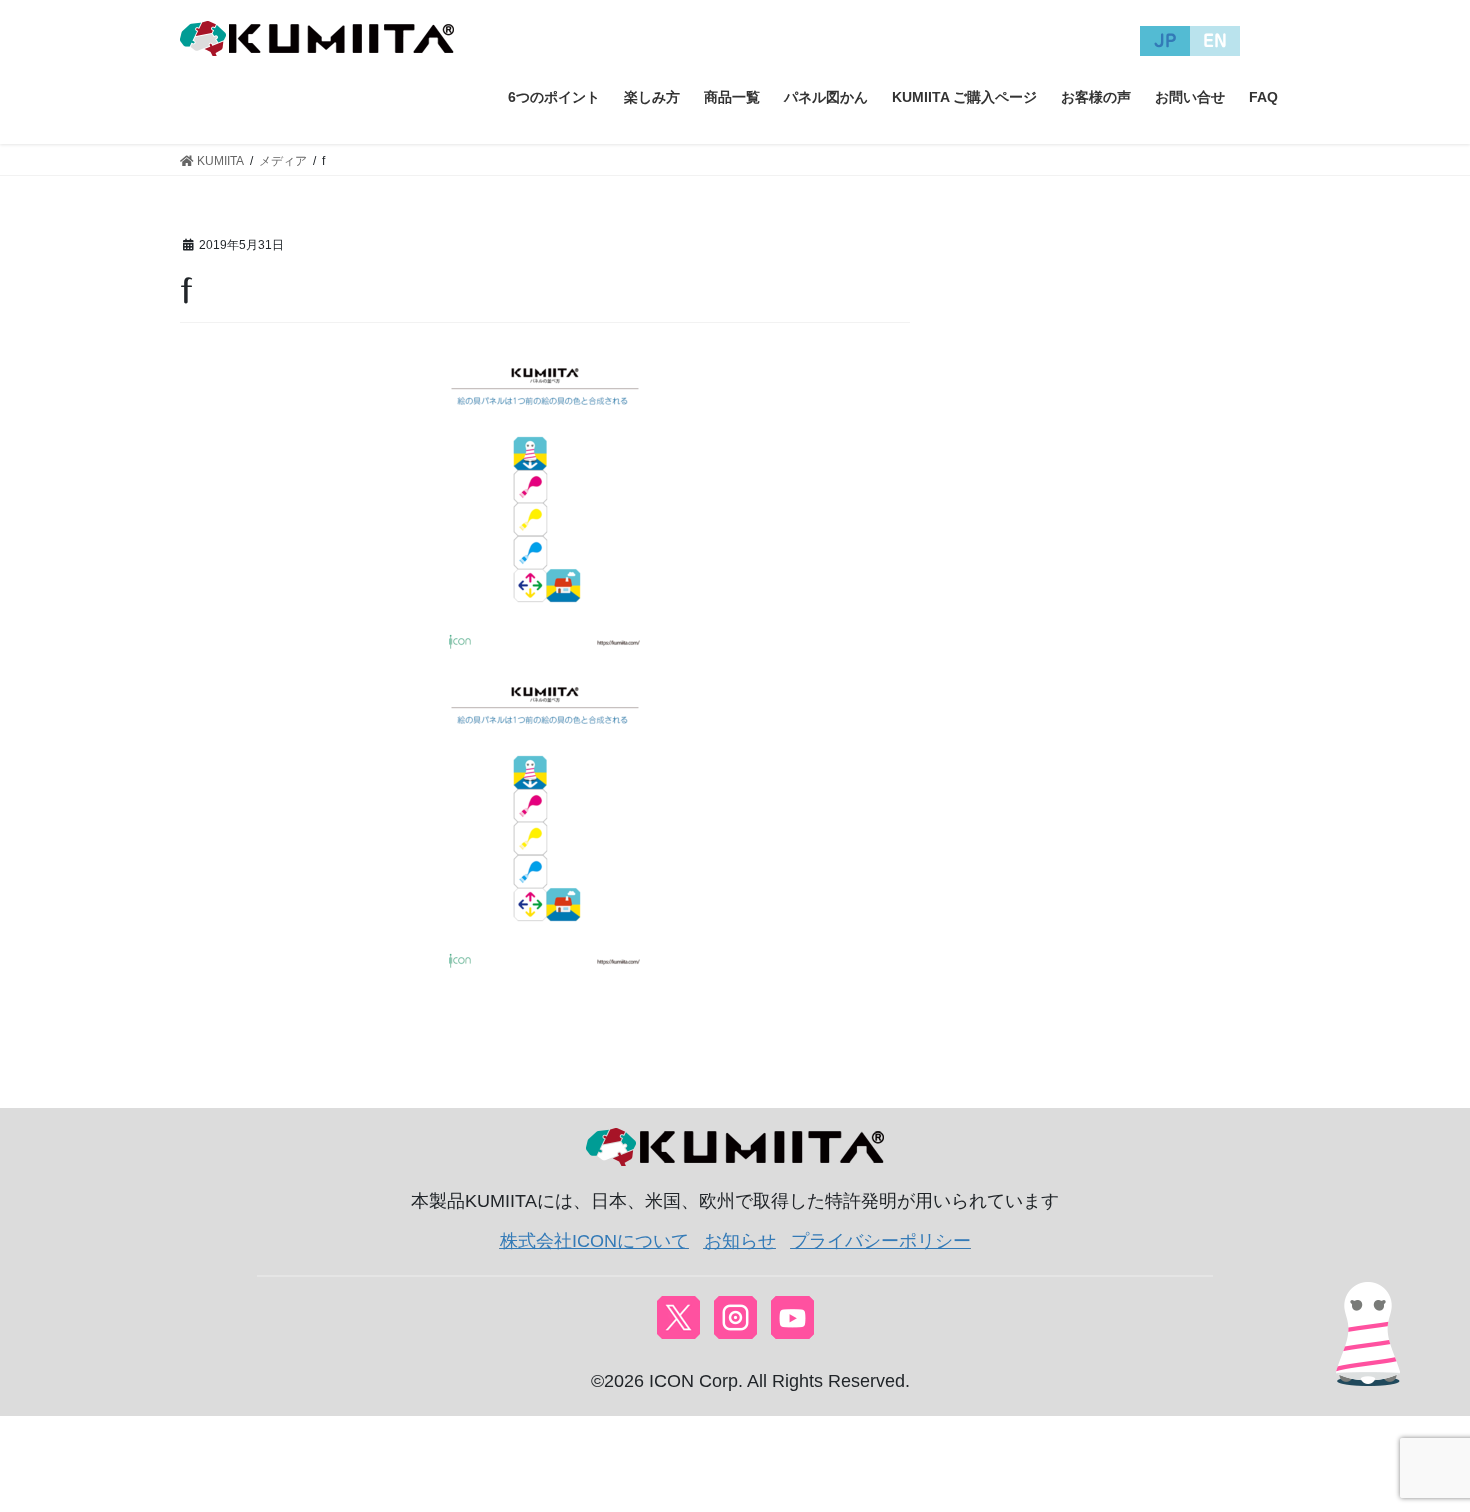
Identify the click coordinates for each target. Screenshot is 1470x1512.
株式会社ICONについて (594, 1241)
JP (1165, 40)
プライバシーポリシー (881, 1241)
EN (1215, 40)
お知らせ (740, 1241)
